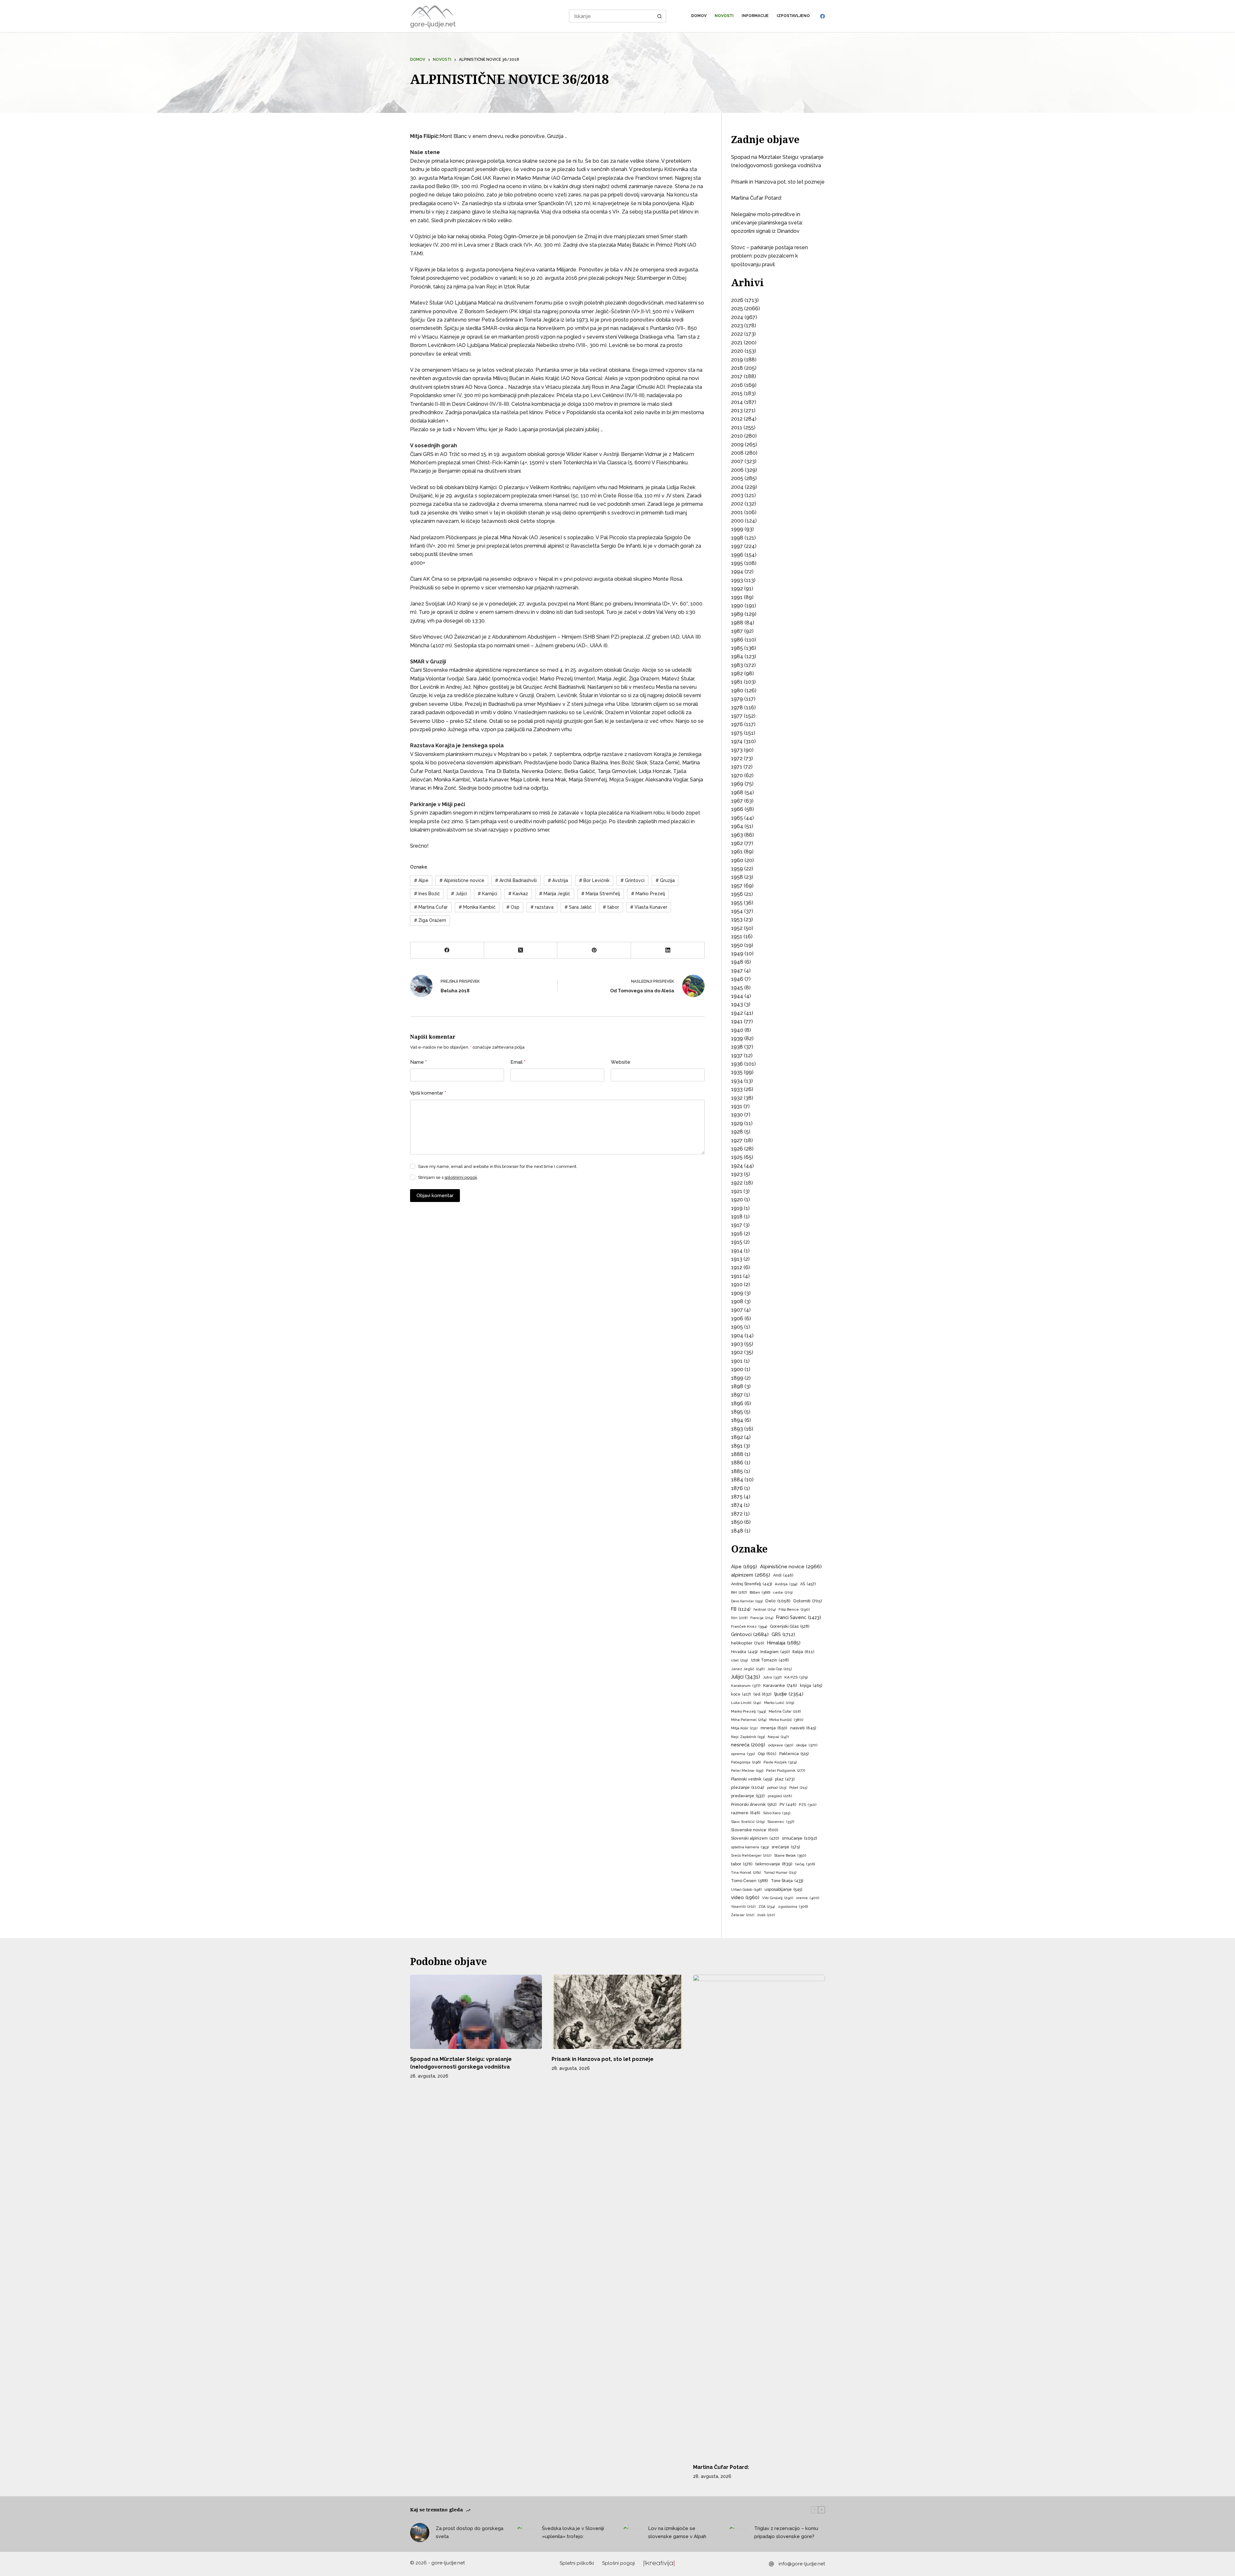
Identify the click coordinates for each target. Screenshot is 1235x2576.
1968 (737, 792)
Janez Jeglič (748, 1669)
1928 (737, 1132)
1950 (737, 945)
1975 (737, 733)
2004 (737, 487)
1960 (737, 860)
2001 (737, 512)
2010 (737, 436)
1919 (737, 1208)
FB (741, 1609)
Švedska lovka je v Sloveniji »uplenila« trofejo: (573, 2532)
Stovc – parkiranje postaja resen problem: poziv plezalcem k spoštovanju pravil (769, 256)
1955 (737, 903)
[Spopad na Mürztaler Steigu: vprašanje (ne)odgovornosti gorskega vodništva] (476, 2012)
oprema (743, 1754)
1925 (737, 1157)
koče (741, 1694)
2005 (737, 478)
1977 (737, 716)
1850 (737, 1522)
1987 (737, 631)
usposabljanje (783, 1889)
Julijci (459, 894)
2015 (737, 393)
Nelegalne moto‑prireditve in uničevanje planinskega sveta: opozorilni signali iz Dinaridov (767, 223)
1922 (737, 1183)
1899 (737, 1378)
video (745, 1897)
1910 (737, 1284)
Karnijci (487, 894)
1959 (737, 869)
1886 (737, 1463)
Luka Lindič (746, 1703)
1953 (737, 919)
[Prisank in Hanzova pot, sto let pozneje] (617, 2012)
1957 (737, 886)
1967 (737, 801)
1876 (737, 1488)
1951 (737, 937)
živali (766, 1915)
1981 (737, 682)
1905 (737, 1327)
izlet (740, 1660)
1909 (737, 1293)
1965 (737, 818)
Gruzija (665, 880)
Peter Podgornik (786, 1770)
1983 (737, 665)
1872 (737, 1514)
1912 (737, 1267)
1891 (737, 1446)
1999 (737, 529)
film (739, 1618)
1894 (737, 1420)
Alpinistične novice (462, 880)
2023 (737, 326)
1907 (737, 1310)
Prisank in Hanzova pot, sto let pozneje (778, 182)
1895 (737, 1412)
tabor (611, 907)
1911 (736, 1276)
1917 (737, 1225)
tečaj (805, 1864)
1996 (737, 555)
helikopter (748, 1643)
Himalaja (784, 1643)
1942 (737, 1013)
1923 (737, 1174)
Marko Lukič (779, 1703)
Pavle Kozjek (780, 1762)
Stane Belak (790, 1855)
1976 (737, 724)
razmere (746, 1813)
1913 (737, 1259)
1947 (737, 971)
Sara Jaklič (578, 907)
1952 (737, 928)
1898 (737, 1386)
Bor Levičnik (594, 880)
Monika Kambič (477, 907)
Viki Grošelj (778, 1898)
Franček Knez (749, 1626)
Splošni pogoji (618, 2563)
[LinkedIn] (668, 950)
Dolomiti (808, 1601)
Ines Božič (427, 894)
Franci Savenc (799, 1617)
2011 (737, 428)
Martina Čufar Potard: (756, 198)
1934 (737, 1081)
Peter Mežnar (747, 1770)
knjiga (811, 1685)
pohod (777, 1788)
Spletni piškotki (577, 2563)
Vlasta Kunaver (649, 907)
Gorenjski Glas (790, 1626)
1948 (737, 962)
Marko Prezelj (648, 894)
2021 (737, 343)
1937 (737, 1056)
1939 (737, 1038)
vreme (808, 1898)
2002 (737, 504)
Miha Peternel (749, 1720)
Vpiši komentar (428, 1093)
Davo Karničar (747, 1601)
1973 (737, 750)
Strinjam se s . (448, 1177)
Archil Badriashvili (516, 880)
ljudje (789, 1694)
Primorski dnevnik (754, 1804)
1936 (737, 1064)
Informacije (755, 16)
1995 (737, 563)
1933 (737, 1089)
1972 (737, 758)
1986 (737, 640)
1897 (737, 1395)
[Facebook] (823, 16)
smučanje (800, 1838)
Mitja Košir (744, 1728)
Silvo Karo (777, 1813)
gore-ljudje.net (433, 24)
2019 (737, 360)
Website (621, 1062)
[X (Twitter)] (521, 950)
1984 (737, 656)
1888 (737, 1454)
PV (788, 1805)
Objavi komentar (435, 1196)
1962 (737, 843)
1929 (737, 1123)
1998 (737, 538)
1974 (737, 741)
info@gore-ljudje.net (802, 2564)
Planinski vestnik (752, 1779)
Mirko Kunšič (786, 1720)
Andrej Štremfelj (751, 1584)
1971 (737, 767)
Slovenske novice (755, 1830)
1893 (737, 1429)
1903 (737, 1344)
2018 (737, 368)
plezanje (748, 1787)
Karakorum (746, 1686)
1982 (737, 674)
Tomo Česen (750, 1881)
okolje (807, 1745)
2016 (737, 385)
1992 (737, 589)
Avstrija (558, 880)
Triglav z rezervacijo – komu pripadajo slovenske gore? (786, 2532)
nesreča (748, 1745)
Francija (762, 1618)
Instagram (775, 1652)
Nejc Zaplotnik (748, 1737)
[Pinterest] (594, 950)
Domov (699, 16)
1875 (737, 1497)
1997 (737, 546)
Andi (783, 1575)
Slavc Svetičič (748, 1822)
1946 (737, 979)
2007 (737, 461)
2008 (737, 453)
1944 (737, 996)
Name (418, 1062)
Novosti (724, 16)
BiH (739, 1592)
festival (765, 1610)
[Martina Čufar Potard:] (759, 2216)
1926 (737, 1149)
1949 (737, 954)
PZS (808, 1805)
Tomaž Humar (780, 1873)
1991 (737, 597)
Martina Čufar (431, 907)
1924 (737, 1166)
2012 (737, 419)
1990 (737, 606)
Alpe (421, 880)
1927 (737, 1140)
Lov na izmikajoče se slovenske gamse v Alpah (677, 2532)
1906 (737, 1319)
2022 (737, 334)
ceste (783, 1593)
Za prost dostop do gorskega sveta (470, 2532)
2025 (737, 309)
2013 (737, 410)
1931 (737, 1106)
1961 (737, 852)
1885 (737, 1471)
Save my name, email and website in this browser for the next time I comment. (498, 1166)
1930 (737, 1115)
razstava (542, 907)
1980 (737, 691)
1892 (737, 1437)
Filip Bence (794, 1609)
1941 (737, 1021)
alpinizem (751, 1575)
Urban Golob (746, 1890)
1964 (737, 826)
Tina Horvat (746, 1872)
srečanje (786, 1847)
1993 (737, 580)
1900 (737, 1369)
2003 (737, 495)
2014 (737, 402)
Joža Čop (780, 1669)
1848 (737, 1531)
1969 (737, 784)
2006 (737, 470)
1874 (737, 1505)
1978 (737, 708)
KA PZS (796, 1677)
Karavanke (780, 1685)
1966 (737, 809)
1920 (737, 1200)
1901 (737, 1361)
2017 (737, 376)
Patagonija (746, 1762)
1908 (737, 1302)
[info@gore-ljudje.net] (771, 2564)
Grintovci (632, 880)
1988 (737, 623)
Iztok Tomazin (770, 1660)
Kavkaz (518, 894)
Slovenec (781, 1822)
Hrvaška (744, 1652)
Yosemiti (743, 1907)
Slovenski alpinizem (755, 1838)
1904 (737, 1336)
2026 (737, 300)
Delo (778, 1601)
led (763, 1694)
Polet (798, 1788)
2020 (737, 351)
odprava (781, 1745)
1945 (737, 988)
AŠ (808, 1584)
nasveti (803, 1728)
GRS (783, 1634)
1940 (737, 1030)
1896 (737, 1403)
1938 (737, 1047)
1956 (737, 894)
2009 (737, 445)
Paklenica (794, 1754)
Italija (803, 1652)
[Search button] (660, 16)
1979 (737, 699)
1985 (737, 648)
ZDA (767, 1907)
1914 (737, 1251)
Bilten (760, 1592)
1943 (737, 1004)
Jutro (772, 1677)
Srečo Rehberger (751, 1856)
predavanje (748, 1796)
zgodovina (793, 1907)
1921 (737, 1191)
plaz (785, 1779)
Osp (513, 907)
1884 (737, 1480)
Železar (743, 1915)
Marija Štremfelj (601, 894)
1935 (737, 1072)
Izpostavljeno (793, 16)
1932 (737, 1098)
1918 (737, 1217)
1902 (737, 1352)
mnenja (774, 1728)
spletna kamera (750, 1847)
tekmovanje (774, 1864)
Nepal (778, 1737)
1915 (737, 1242)
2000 (737, 521)
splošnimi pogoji (461, 1177)
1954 (737, 911)
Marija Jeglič (555, 894)
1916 (737, 1234)
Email (518, 1062)
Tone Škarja (787, 1881)
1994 (737, 572)
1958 (737, 877)
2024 (737, 317)
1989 (737, 614)
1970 (737, 775)
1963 (737, 835)
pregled (780, 1796)
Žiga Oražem (430, 920)
